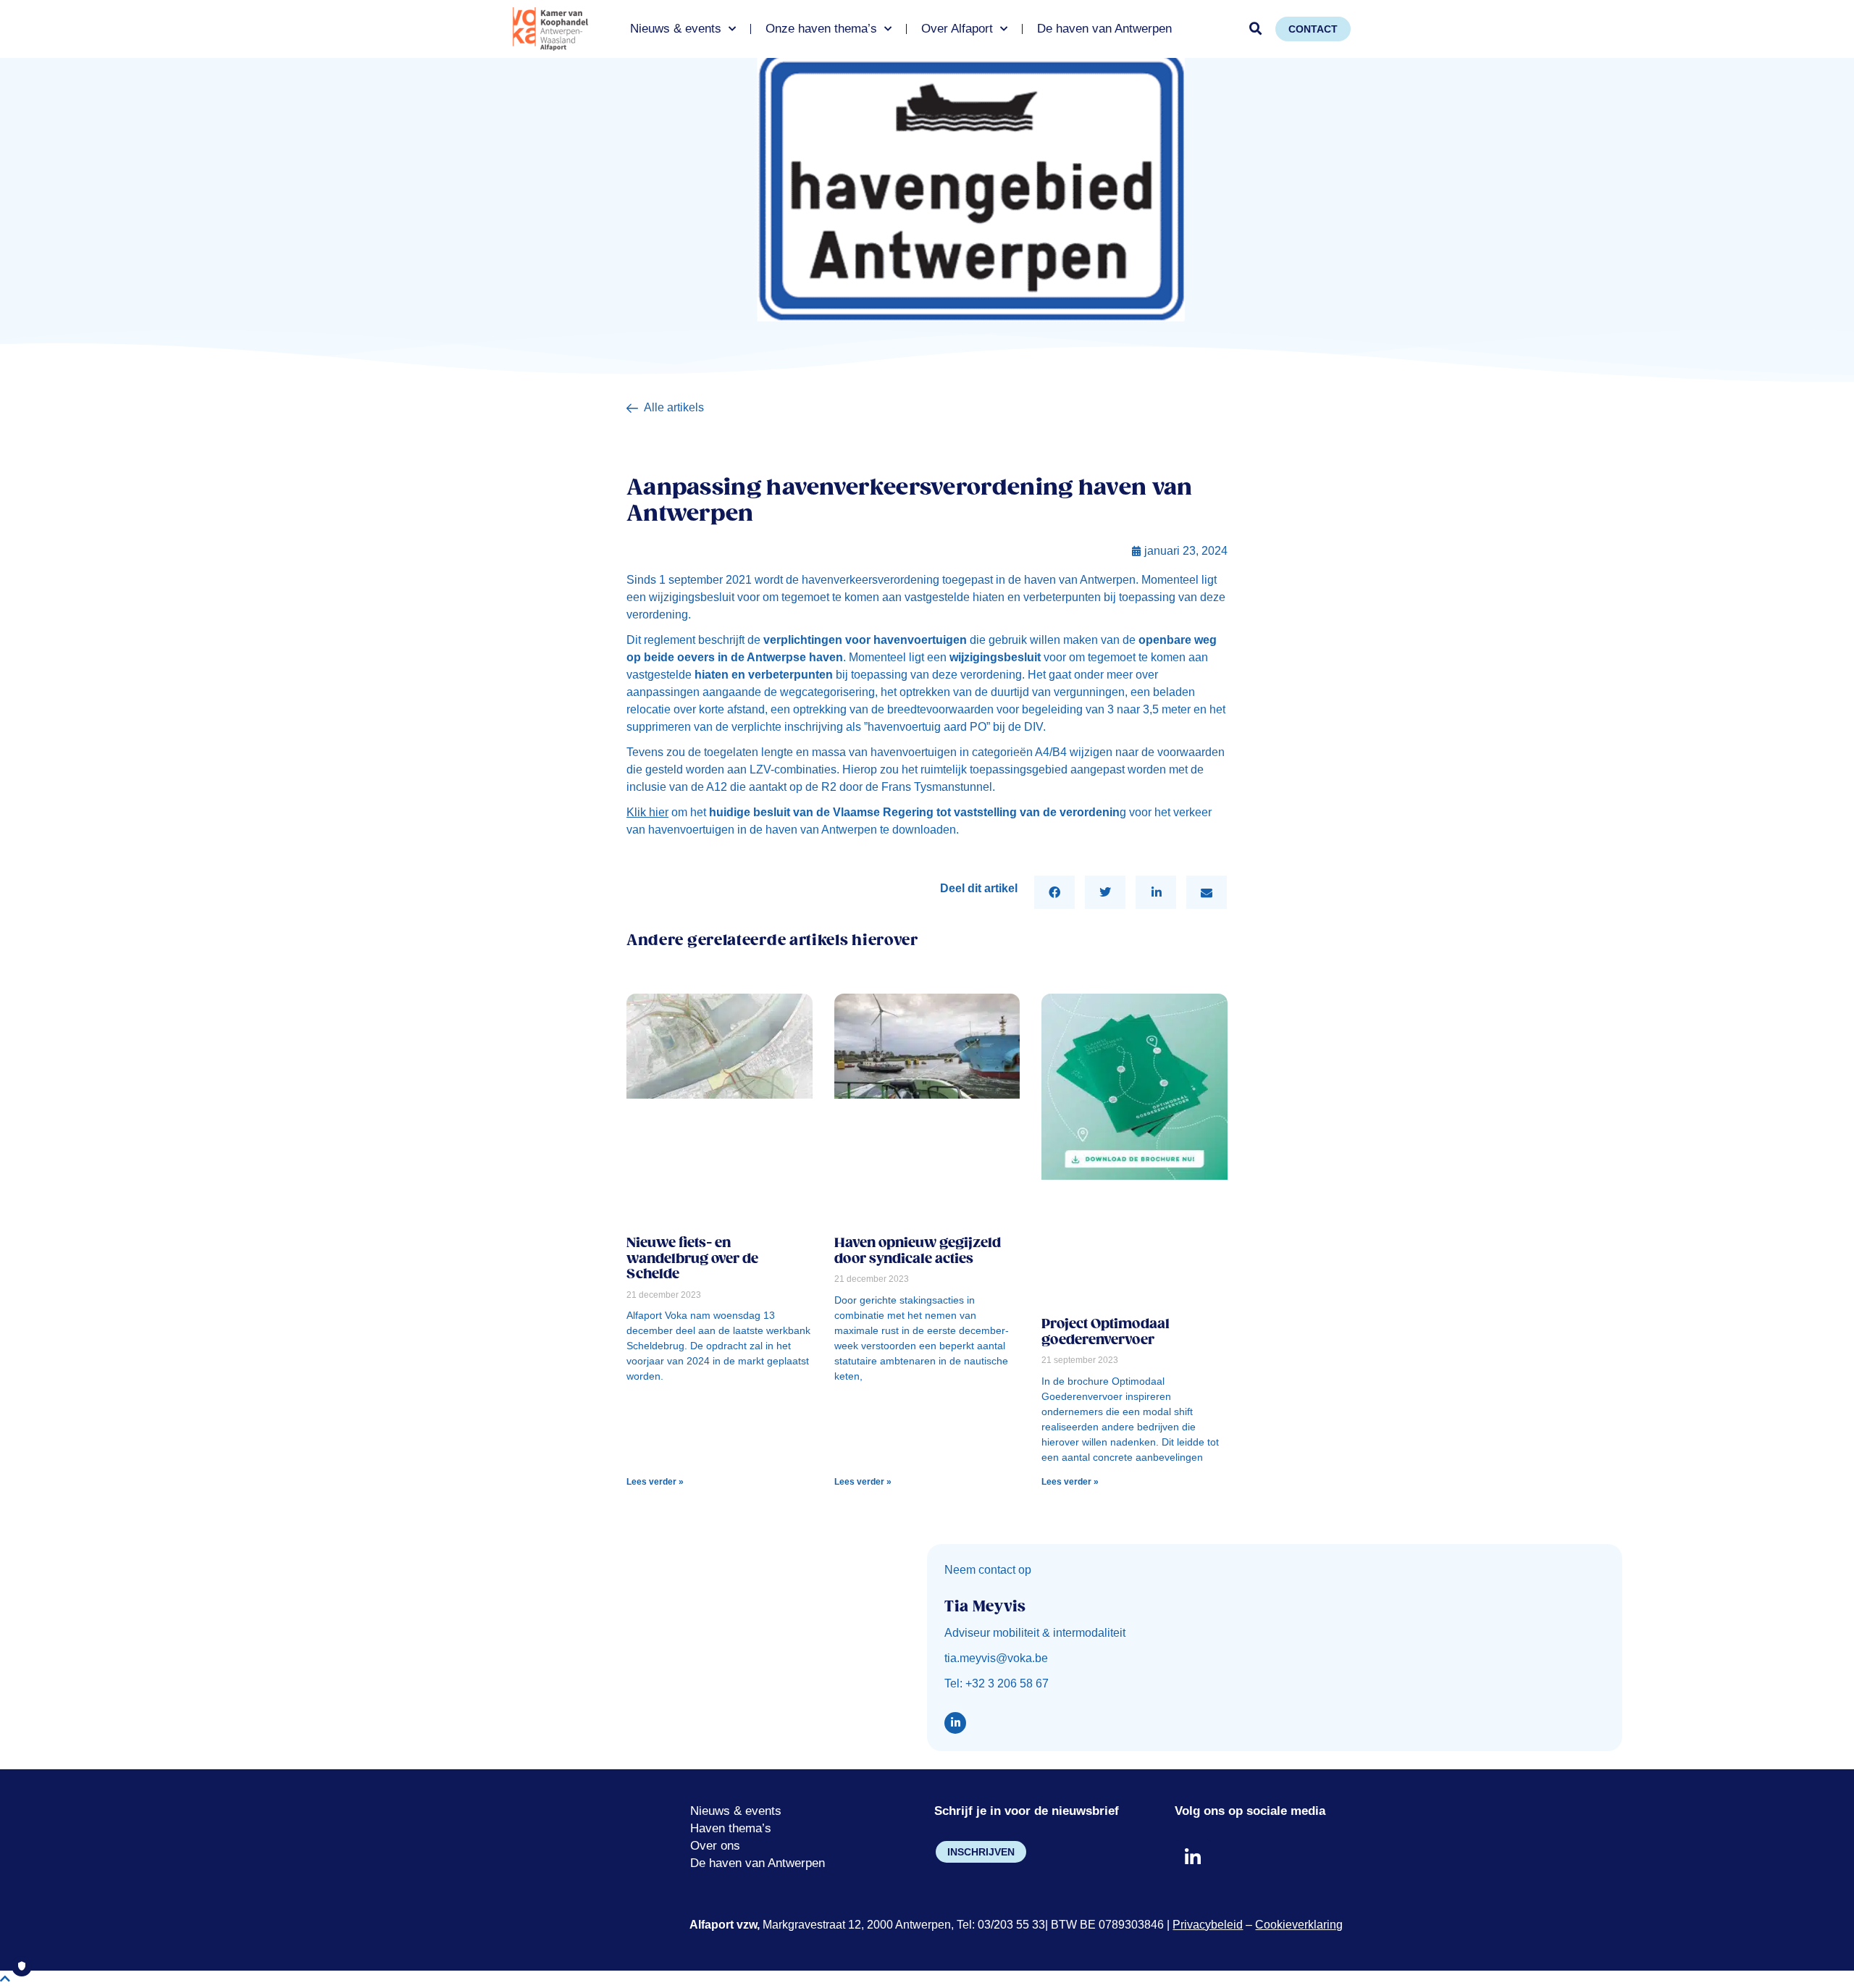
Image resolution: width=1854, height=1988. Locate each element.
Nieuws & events (676, 29)
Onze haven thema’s (821, 29)
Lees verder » (655, 1482)
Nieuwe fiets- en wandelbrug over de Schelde (692, 1259)
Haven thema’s (731, 1828)
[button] (1256, 29)
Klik (647, 812)
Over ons (715, 1846)
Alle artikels (674, 407)
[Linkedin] (955, 1723)
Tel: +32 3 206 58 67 (997, 1683)
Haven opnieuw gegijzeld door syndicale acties (918, 1251)
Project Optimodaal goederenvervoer (1106, 1332)
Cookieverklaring (1299, 1925)
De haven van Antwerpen (1104, 29)
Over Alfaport (957, 29)
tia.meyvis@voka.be (996, 1658)
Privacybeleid (1208, 1925)
